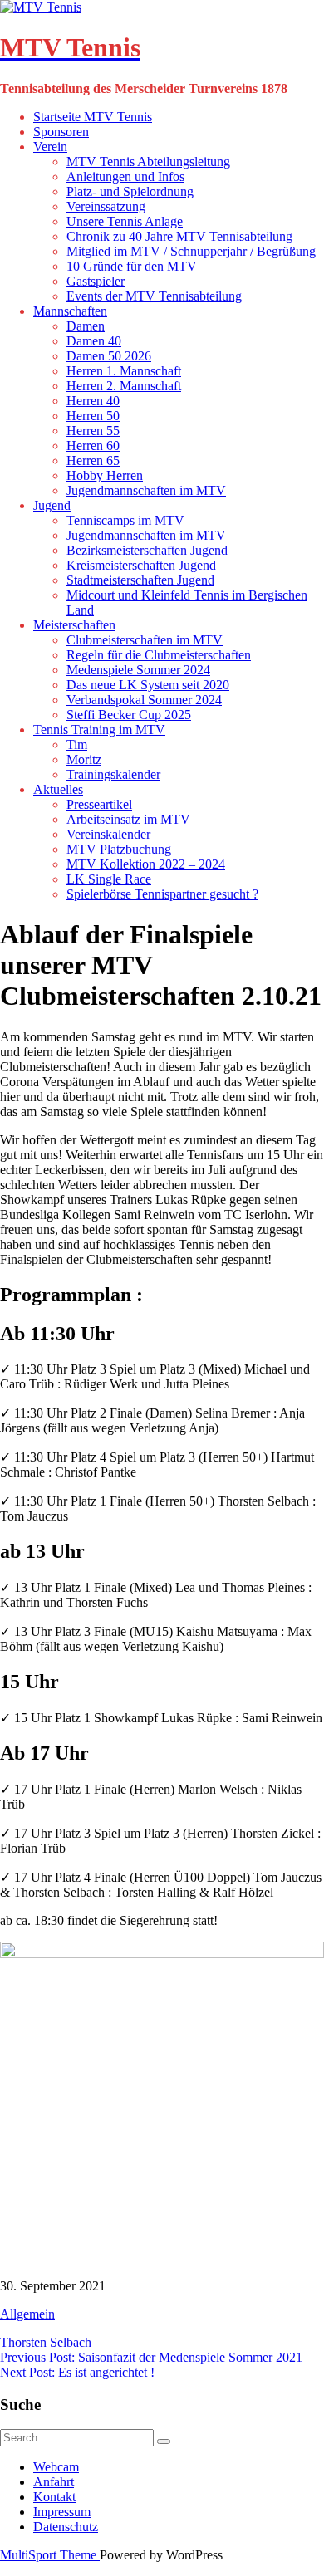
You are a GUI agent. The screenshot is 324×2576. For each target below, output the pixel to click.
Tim (77, 744)
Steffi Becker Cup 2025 (129, 715)
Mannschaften (70, 311)
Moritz (84, 759)
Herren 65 (93, 460)
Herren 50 (93, 416)
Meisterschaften (74, 625)
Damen (86, 326)
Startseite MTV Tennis (93, 117)
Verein (50, 147)
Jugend (52, 505)
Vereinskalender (108, 834)
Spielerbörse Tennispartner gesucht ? (162, 894)
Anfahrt (54, 2482)
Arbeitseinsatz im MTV (128, 819)
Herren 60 (93, 446)
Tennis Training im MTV (99, 730)
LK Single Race (109, 879)
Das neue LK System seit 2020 (148, 685)
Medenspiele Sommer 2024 (138, 670)
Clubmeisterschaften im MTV (145, 640)
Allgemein (27, 2314)
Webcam (56, 2467)
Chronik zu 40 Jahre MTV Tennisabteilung (179, 236)
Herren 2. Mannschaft (124, 386)
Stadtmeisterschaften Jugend (140, 580)
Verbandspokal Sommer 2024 (144, 700)
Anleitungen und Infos (125, 176)
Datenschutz (66, 2527)
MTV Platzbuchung (119, 849)
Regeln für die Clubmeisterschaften (159, 655)
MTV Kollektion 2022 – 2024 (146, 864)
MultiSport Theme (50, 2555)
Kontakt (54, 2497)
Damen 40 (94, 341)
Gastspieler (96, 281)
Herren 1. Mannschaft (124, 371)
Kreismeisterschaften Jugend (141, 565)
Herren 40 (93, 401)
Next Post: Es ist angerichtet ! (77, 2372)
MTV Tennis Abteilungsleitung (148, 162)
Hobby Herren (105, 475)
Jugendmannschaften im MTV (146, 490)
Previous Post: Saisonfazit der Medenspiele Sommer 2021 (151, 2357)
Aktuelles (58, 789)
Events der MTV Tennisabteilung (154, 296)
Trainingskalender (113, 774)
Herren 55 (93, 431)
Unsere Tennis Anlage (125, 221)
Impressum (62, 2512)
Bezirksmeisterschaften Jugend (147, 550)
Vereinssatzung (106, 206)
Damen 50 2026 (109, 356)
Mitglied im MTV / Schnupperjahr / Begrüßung (191, 251)
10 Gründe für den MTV (132, 266)
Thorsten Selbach (46, 2342)
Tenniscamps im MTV (125, 520)
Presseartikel (99, 804)
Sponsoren (61, 132)
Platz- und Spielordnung (130, 191)
